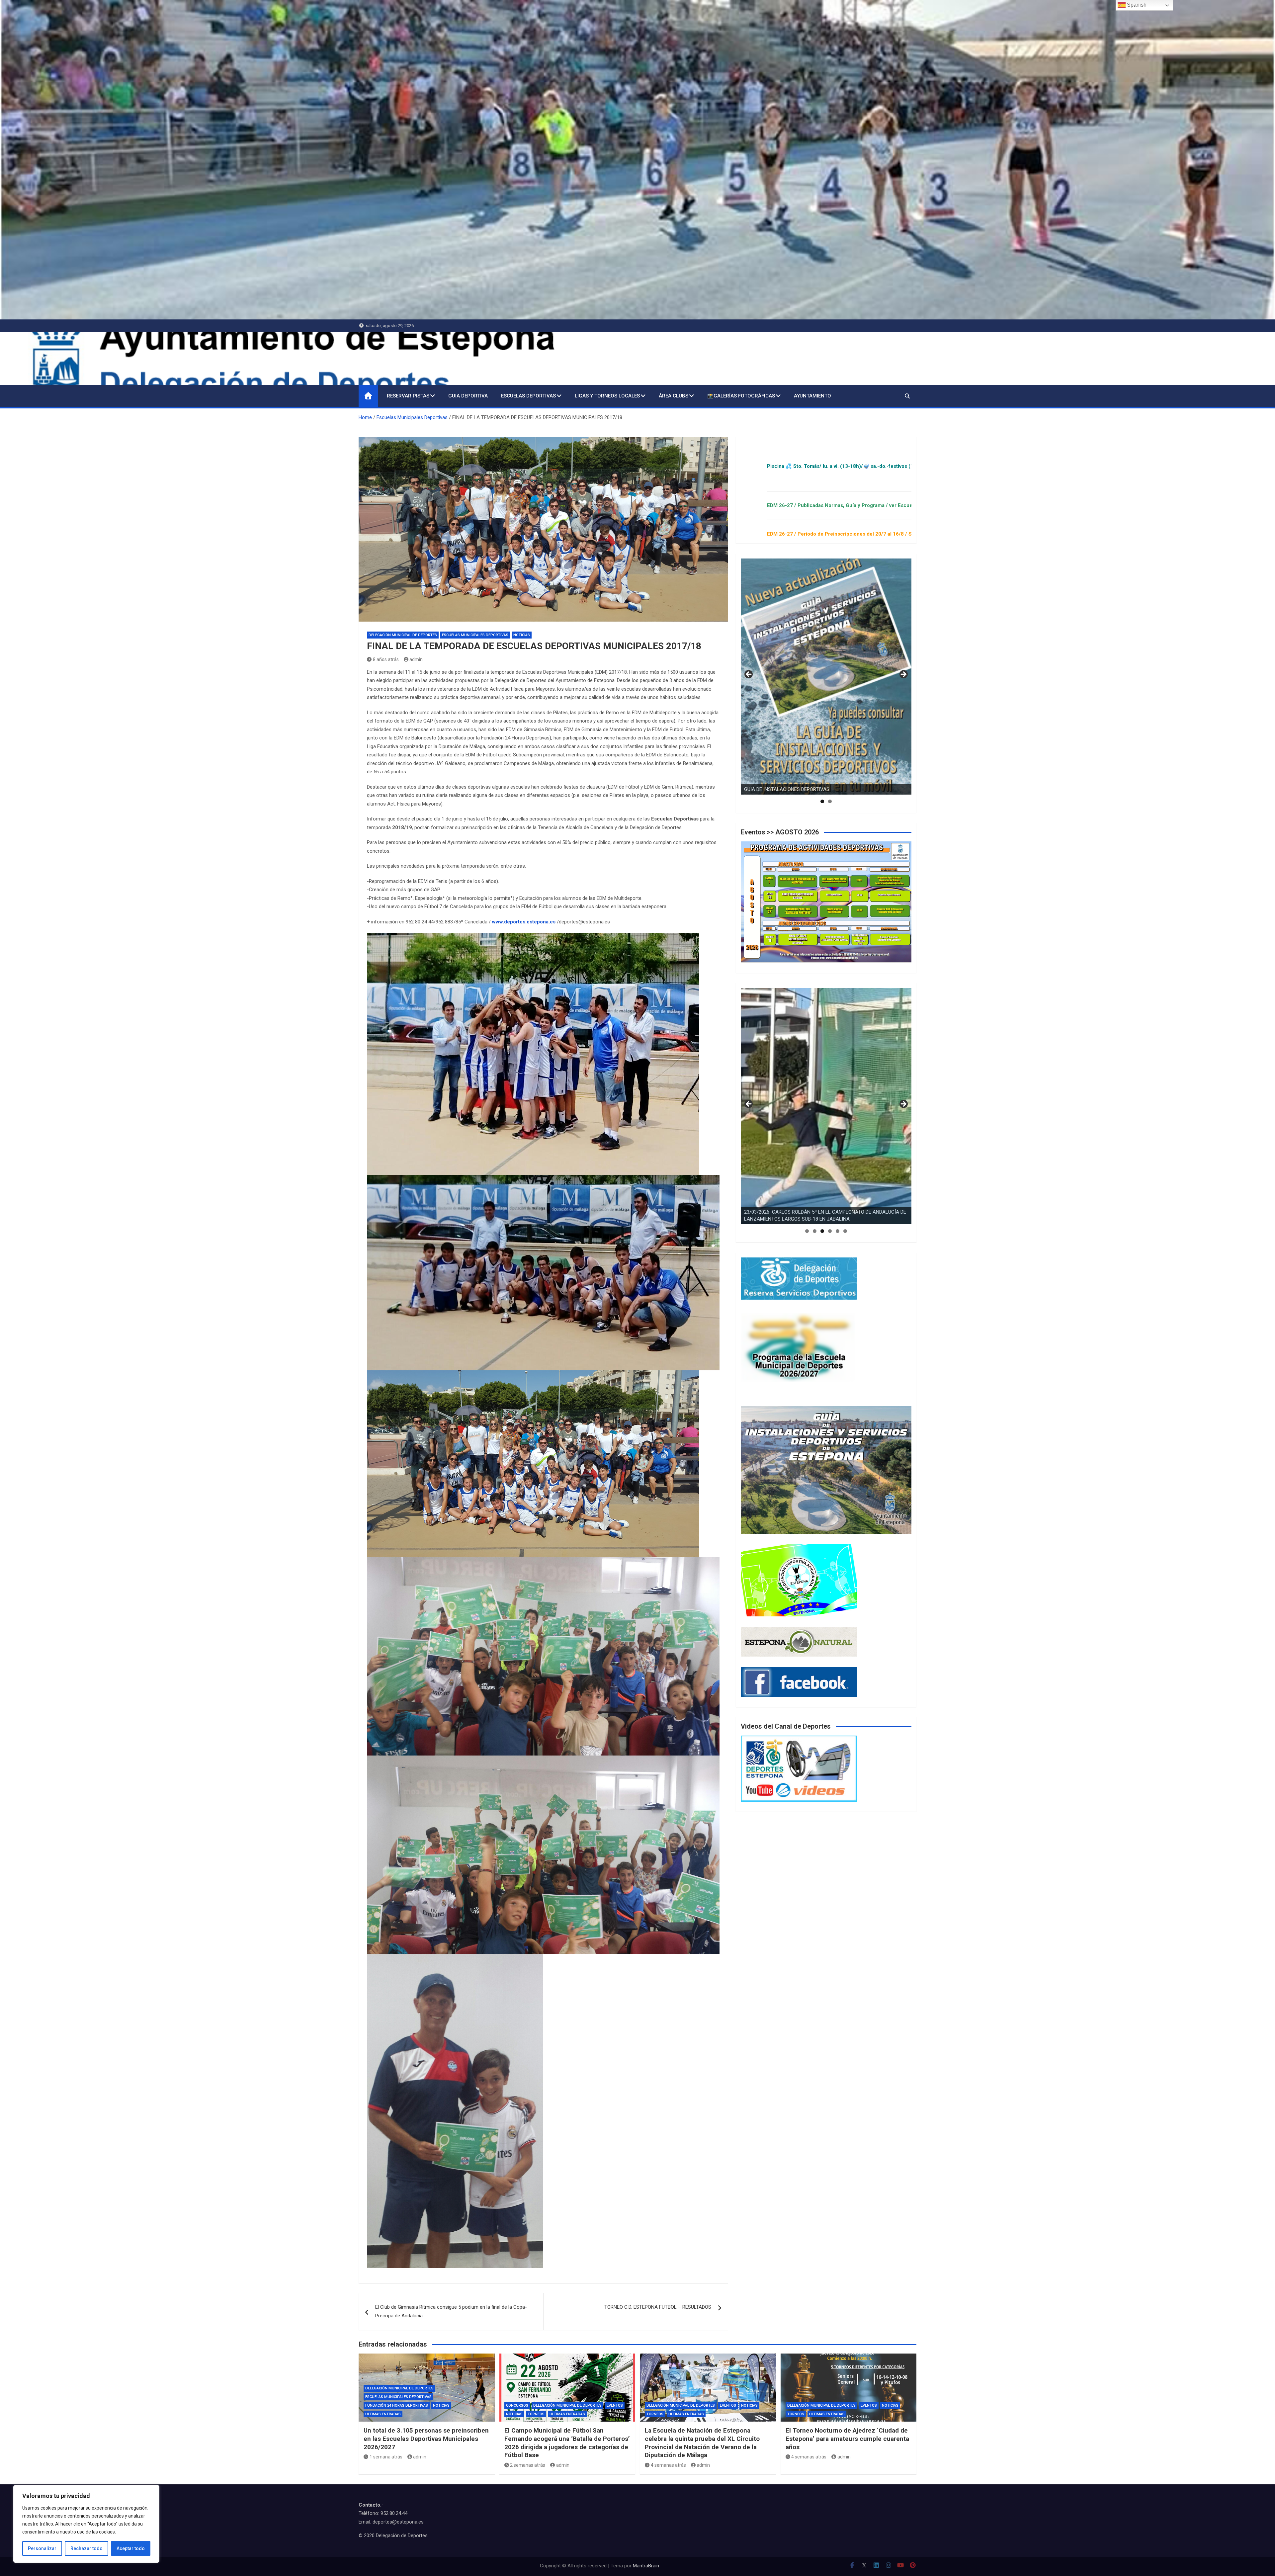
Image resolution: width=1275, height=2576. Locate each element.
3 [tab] (822, 1231)
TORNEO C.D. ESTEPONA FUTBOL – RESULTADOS (658, 2307)
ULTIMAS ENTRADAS (383, 2414)
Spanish (1136, 5)
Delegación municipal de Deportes (403, 635)
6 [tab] (845, 1231)
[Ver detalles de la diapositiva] (826, 677)
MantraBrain (646, 2566)
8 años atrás (386, 659)
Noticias (522, 635)
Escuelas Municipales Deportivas (475, 635)
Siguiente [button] (903, 675)
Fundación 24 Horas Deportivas (397, 2405)
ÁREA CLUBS (674, 396)
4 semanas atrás (668, 2465)
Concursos (517, 2405)
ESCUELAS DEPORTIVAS (528, 396)
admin (416, 659)
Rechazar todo (86, 2548)
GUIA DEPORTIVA (468, 396)
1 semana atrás (386, 2457)
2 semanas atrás (528, 2465)
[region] (86, 2524)
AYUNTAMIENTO (812, 396)
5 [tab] (838, 1231)
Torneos (536, 2414)
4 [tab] (830, 1231)
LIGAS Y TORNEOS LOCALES (607, 396)
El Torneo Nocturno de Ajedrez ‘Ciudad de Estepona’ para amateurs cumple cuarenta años (847, 2439)
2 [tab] (830, 801)
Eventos (615, 2405)
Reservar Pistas (408, 396)
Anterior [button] (749, 675)
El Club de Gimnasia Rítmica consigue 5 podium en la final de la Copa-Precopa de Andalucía (451, 2311)
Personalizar (42, 2548)
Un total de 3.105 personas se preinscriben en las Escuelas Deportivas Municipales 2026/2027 (426, 2439)
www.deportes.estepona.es (524, 922)
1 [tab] (822, 801)
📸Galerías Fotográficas (741, 396)
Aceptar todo (131, 2548)
